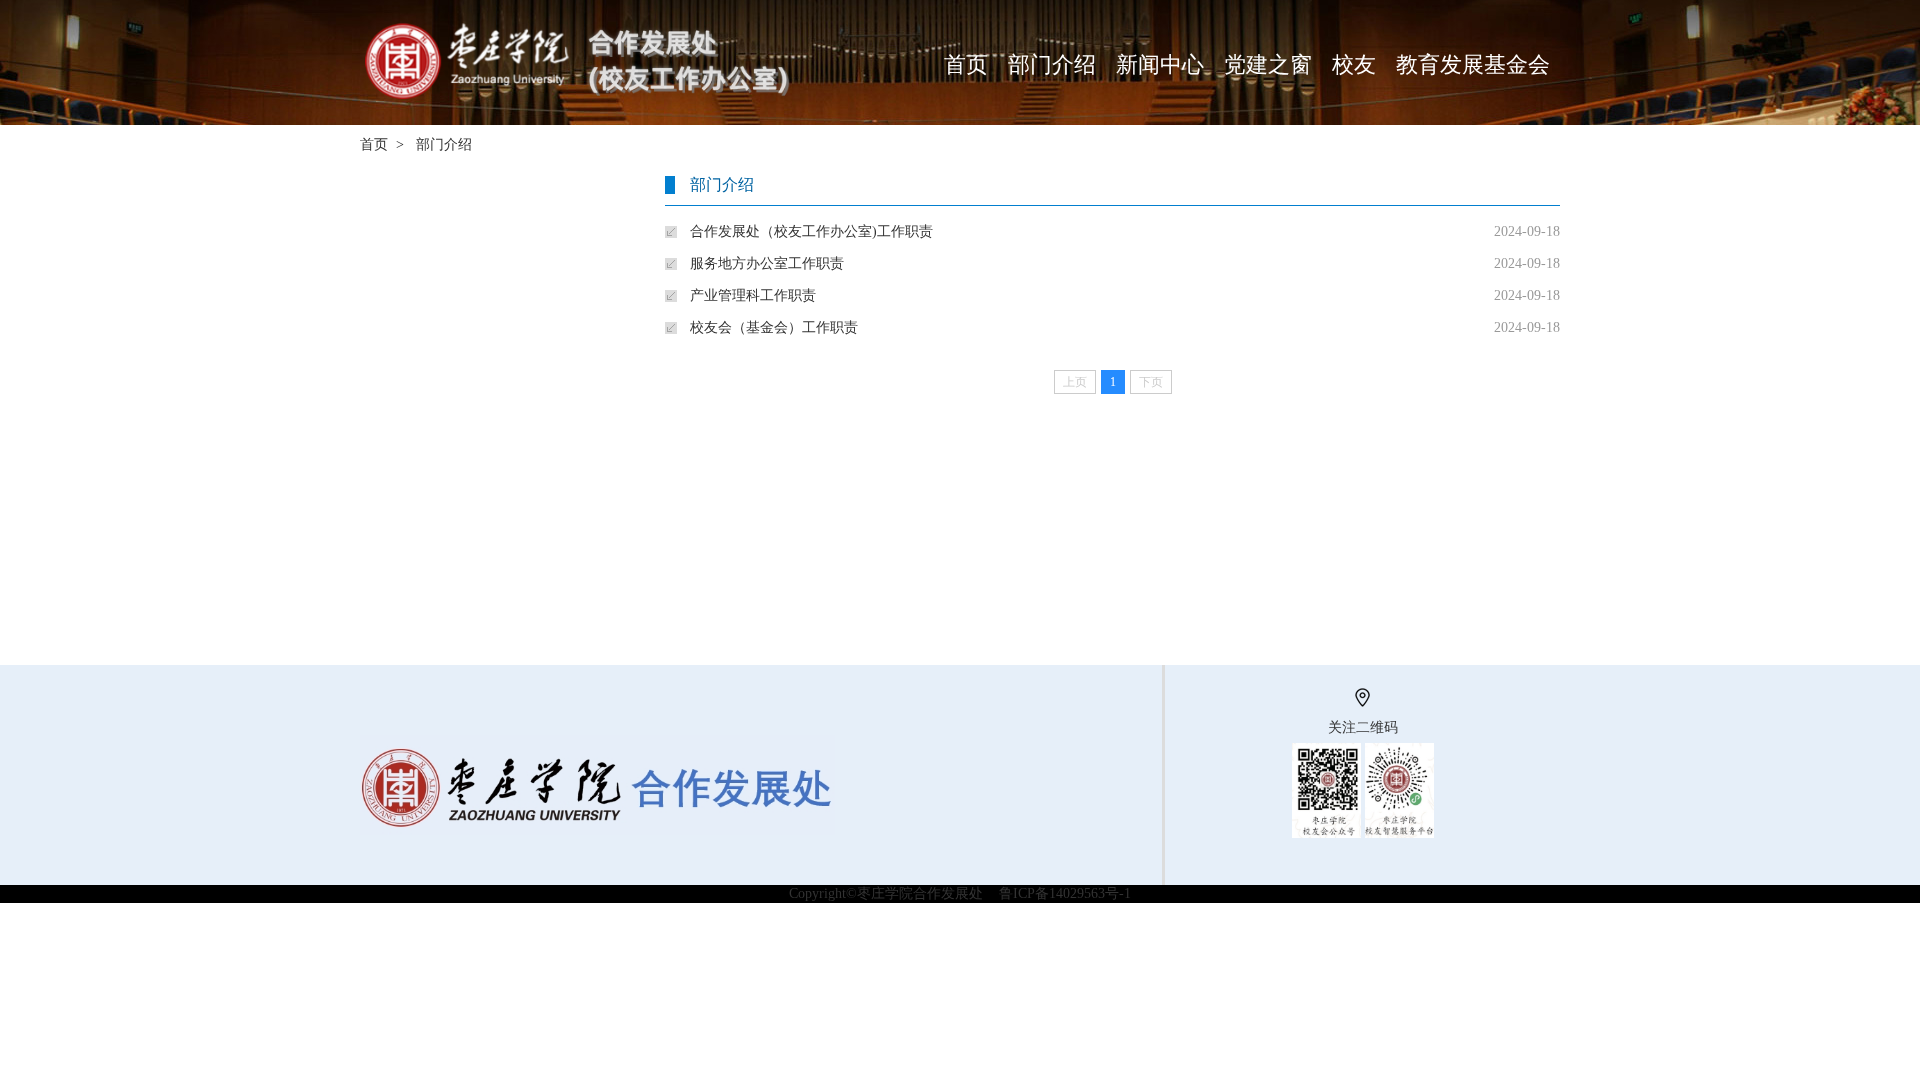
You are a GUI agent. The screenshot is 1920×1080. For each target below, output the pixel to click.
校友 (1354, 64)
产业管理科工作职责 (753, 295)
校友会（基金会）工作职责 (774, 327)
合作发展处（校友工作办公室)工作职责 (811, 231)
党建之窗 (1268, 64)
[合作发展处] (585, 7)
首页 (966, 64)
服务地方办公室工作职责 (767, 263)
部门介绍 (1052, 64)
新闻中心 (1160, 64)
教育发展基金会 (1473, 64)
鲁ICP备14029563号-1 (1065, 893)
